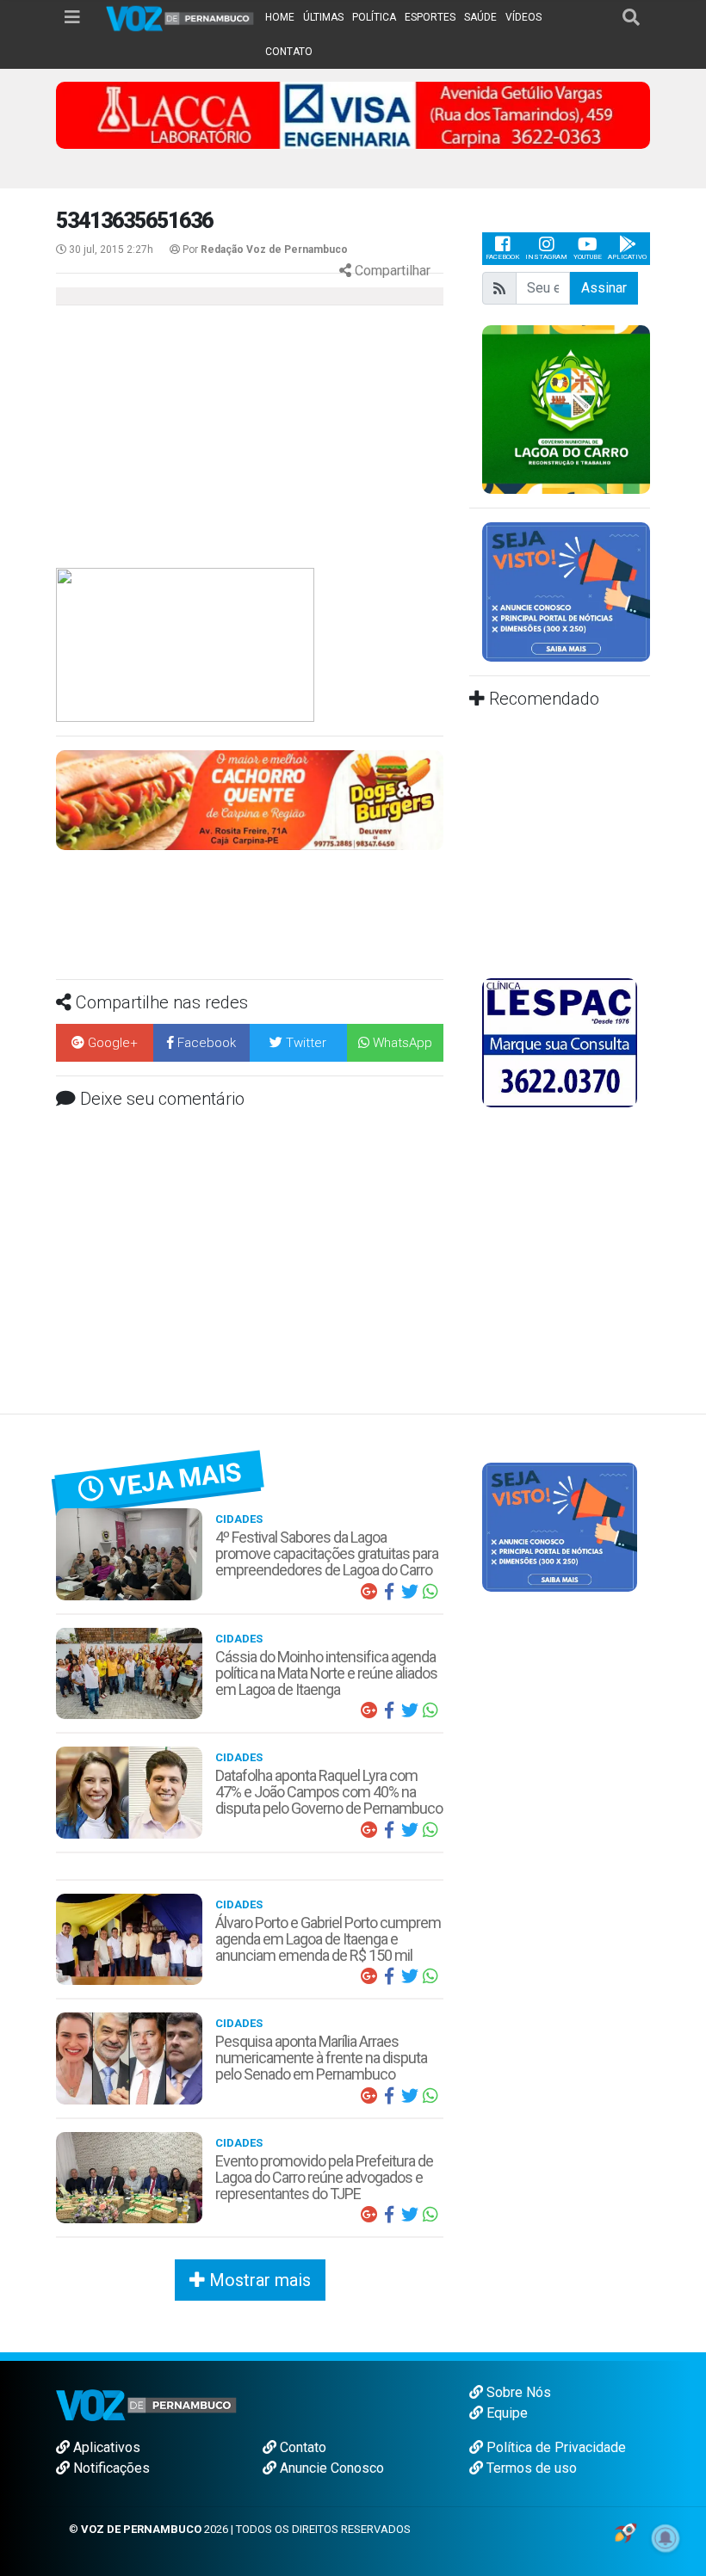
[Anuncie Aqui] (566, 591)
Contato (301, 2447)
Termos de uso (530, 2468)
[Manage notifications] (666, 2538)
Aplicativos (105, 2447)
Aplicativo (627, 257)
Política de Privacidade (554, 2447)
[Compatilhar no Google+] (368, 1592)
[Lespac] (560, 1042)
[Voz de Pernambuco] (180, 18)
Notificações (110, 2468)
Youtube (588, 257)
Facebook (502, 257)
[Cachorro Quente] (250, 799)
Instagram (546, 257)
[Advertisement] (198, 443)
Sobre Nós (517, 2392)
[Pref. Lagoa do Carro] (566, 408)
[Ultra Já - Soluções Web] (625, 2532)
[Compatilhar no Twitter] (410, 1592)
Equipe (505, 2413)
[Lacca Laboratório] (353, 114)
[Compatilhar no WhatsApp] (430, 1592)
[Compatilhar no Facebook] (389, 1592)
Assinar (604, 288)
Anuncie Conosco (330, 2468)
